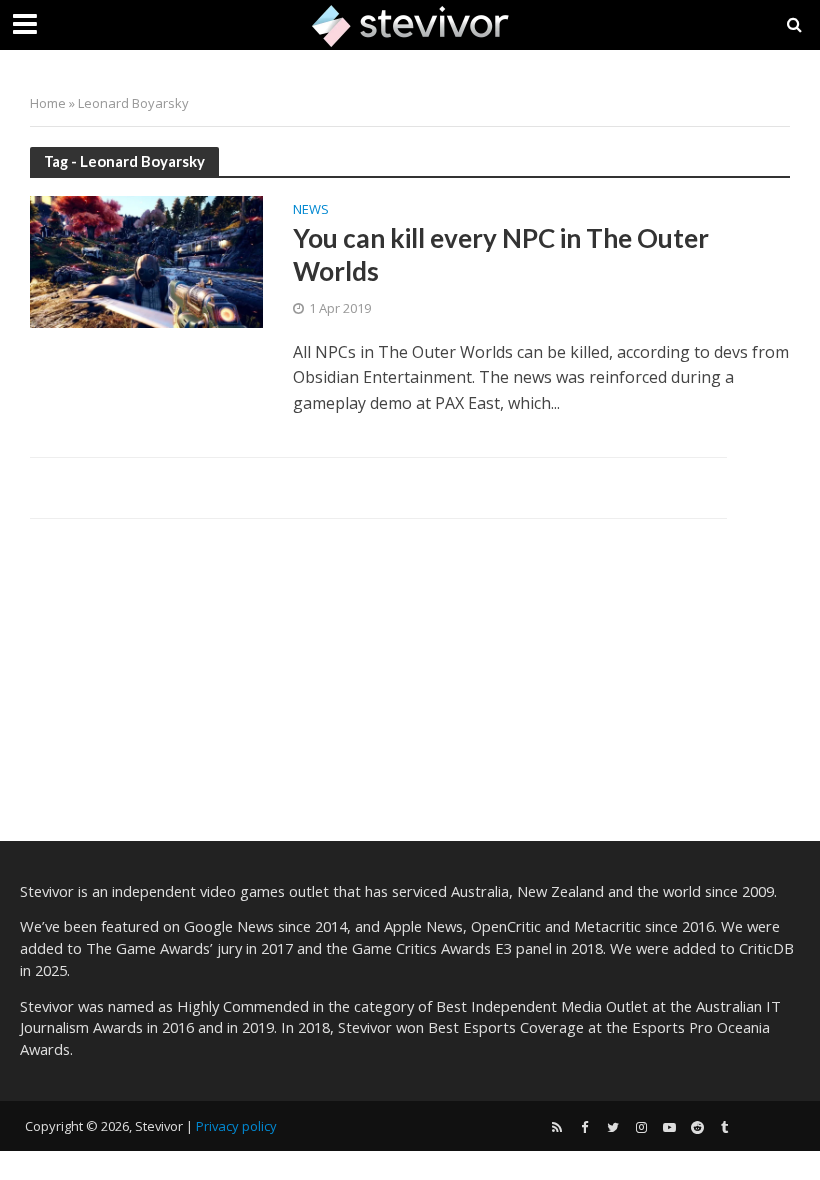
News (311, 210)
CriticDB (766, 948)
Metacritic (607, 926)
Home (48, 103)
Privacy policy (236, 1126)
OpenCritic (506, 926)
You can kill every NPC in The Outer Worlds (501, 255)
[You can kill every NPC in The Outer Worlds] (146, 260)
